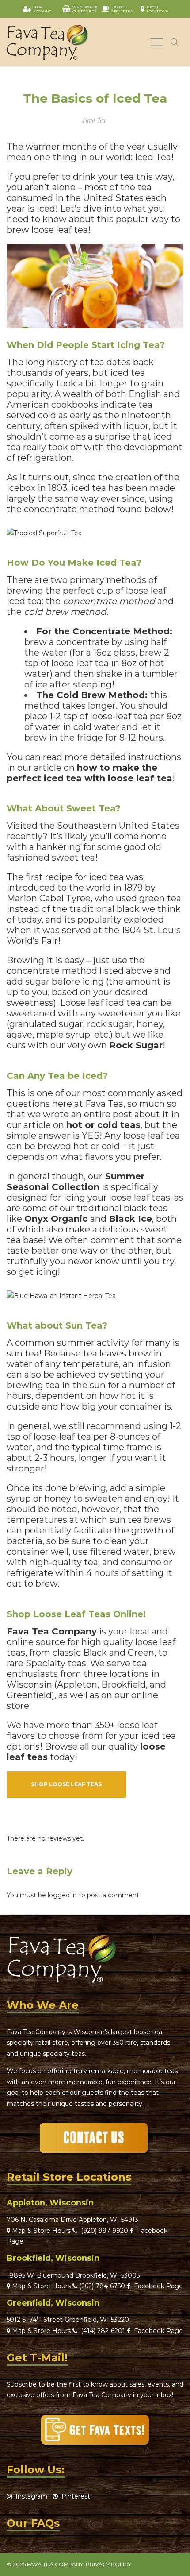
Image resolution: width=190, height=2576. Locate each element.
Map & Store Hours (40, 2231)
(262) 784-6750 (102, 2286)
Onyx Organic (56, 1219)
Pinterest (74, 2496)
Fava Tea (94, 120)
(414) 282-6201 (103, 2331)
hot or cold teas (103, 1125)
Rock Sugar (136, 1045)
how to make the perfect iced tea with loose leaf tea (89, 773)
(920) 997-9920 (103, 2231)
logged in (62, 1895)
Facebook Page (157, 2286)
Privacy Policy (108, 2564)
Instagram (30, 2496)
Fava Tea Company (52, 1631)
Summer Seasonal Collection (76, 1182)
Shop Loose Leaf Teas (66, 1784)
